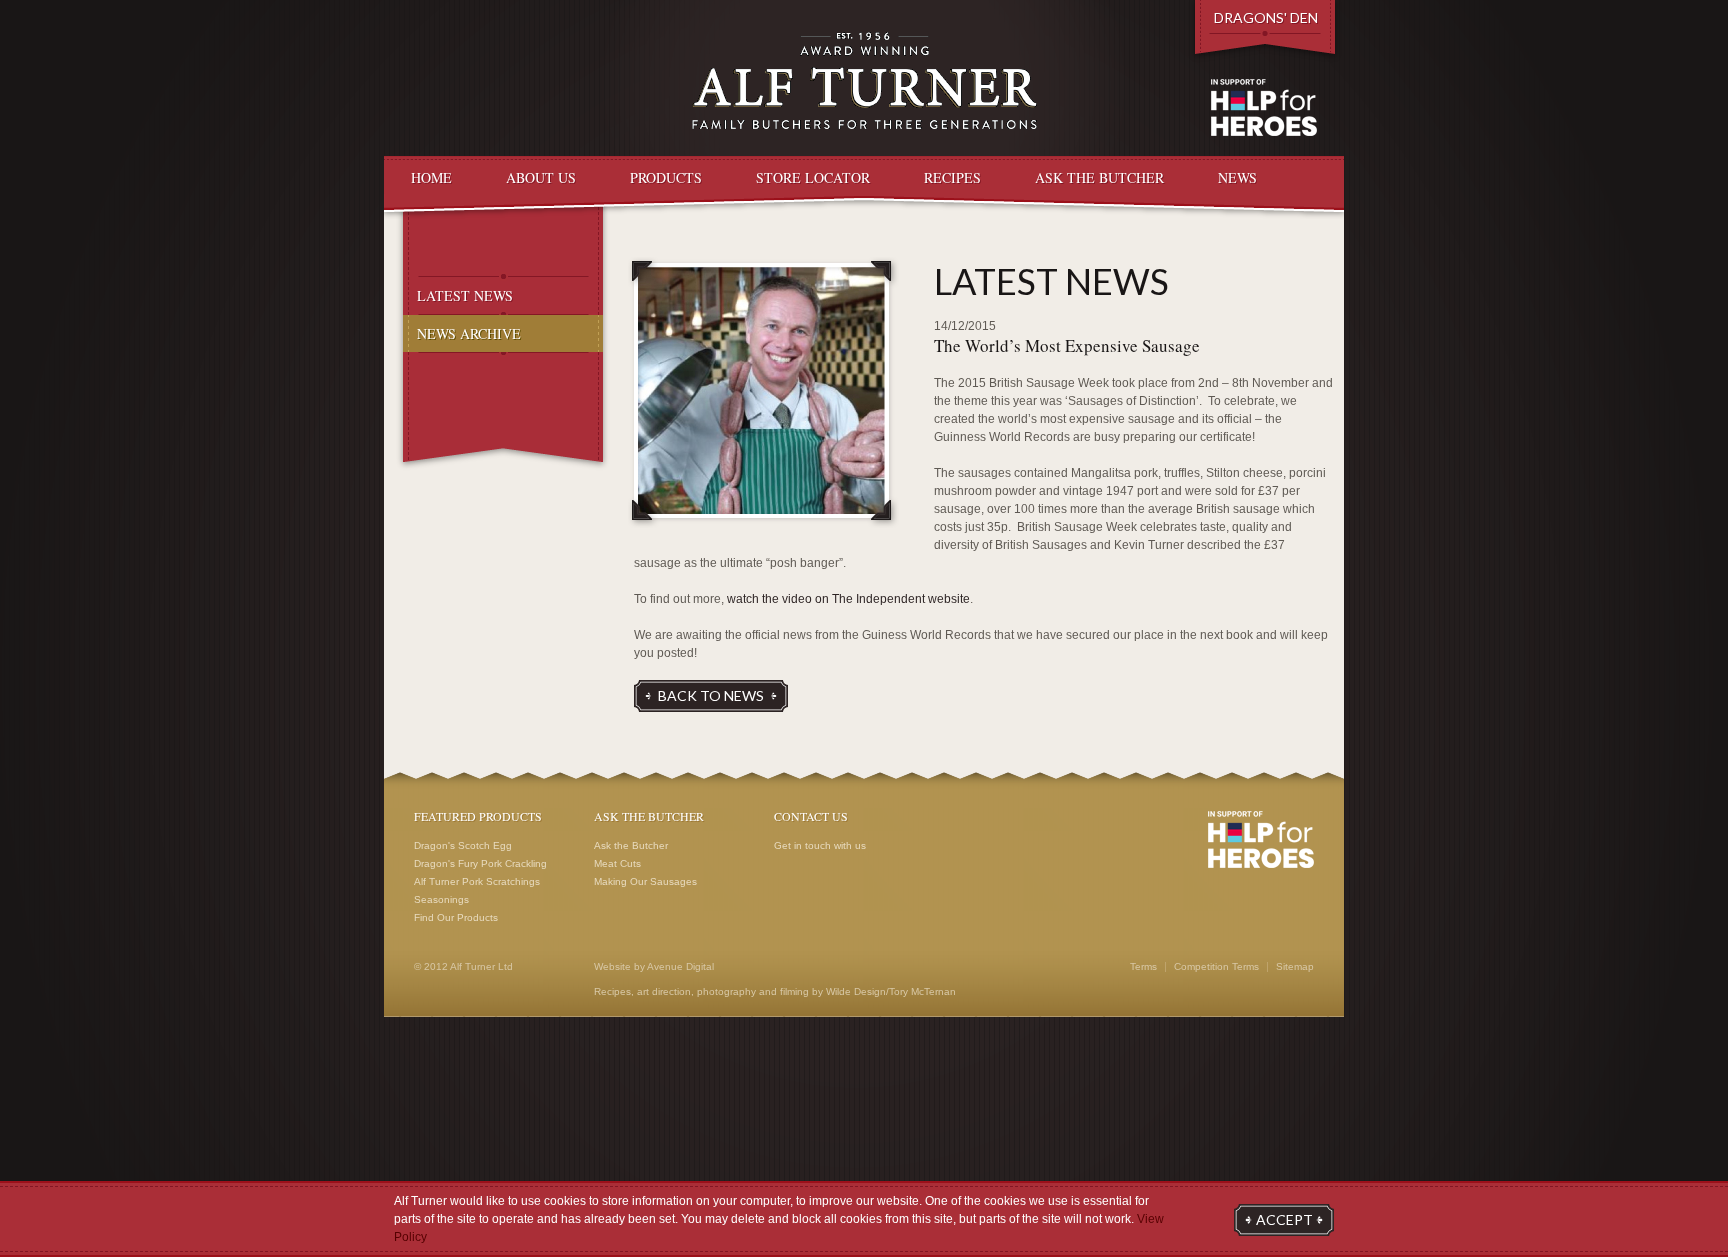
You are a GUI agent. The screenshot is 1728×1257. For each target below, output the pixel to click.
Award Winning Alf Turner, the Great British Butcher (864, 80)
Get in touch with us (820, 845)
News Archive (469, 333)
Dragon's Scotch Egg (463, 845)
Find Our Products (456, 917)
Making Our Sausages (645, 881)
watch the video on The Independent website (848, 599)
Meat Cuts (617, 863)
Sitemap (1295, 967)
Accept (1284, 1219)
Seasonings (441, 899)
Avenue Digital (680, 966)
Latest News (465, 295)
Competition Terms (1216, 967)
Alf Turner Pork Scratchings (477, 881)
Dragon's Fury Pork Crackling (480, 863)
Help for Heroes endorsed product (1264, 108)
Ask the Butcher (631, 845)
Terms (1143, 967)
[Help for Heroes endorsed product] (1261, 840)
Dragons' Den (1266, 17)
